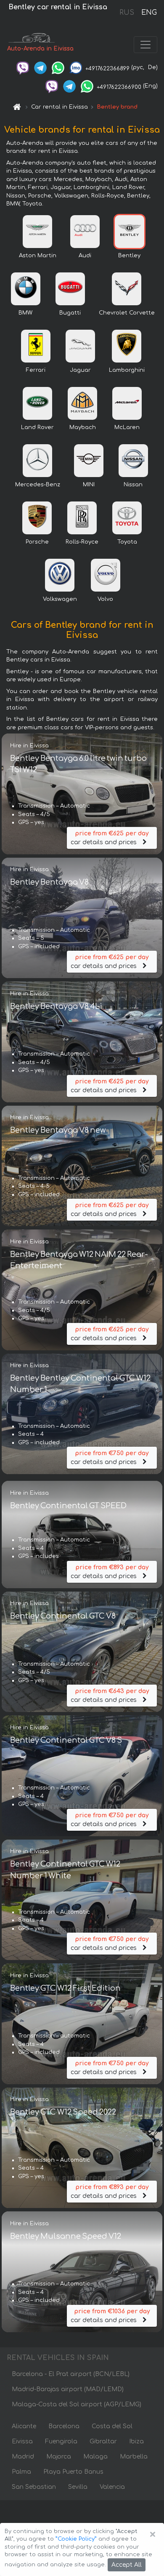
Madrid (23, 2457)
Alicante (24, 2426)
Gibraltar (103, 2441)
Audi (85, 256)
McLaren (127, 427)
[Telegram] (40, 67)
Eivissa (22, 2441)
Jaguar (80, 370)
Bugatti (70, 313)
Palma (21, 2472)
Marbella (134, 2457)
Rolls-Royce (82, 542)
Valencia (112, 2487)
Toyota (127, 542)
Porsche (37, 542)
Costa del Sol (112, 2426)
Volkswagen (60, 599)
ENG (149, 13)
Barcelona (64, 2426)
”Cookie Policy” (76, 2539)
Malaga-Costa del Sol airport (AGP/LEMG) (77, 2404)
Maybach (83, 427)
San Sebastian (34, 2487)
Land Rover (37, 427)
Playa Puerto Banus (73, 2472)
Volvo (105, 599)
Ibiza (136, 2441)
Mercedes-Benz (38, 485)
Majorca (59, 2457)
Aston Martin (38, 256)
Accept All (127, 2565)
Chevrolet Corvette (127, 313)
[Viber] (23, 67)
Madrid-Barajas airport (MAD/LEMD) (68, 2389)
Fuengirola (61, 2441)
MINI (89, 485)
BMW (25, 313)
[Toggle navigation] (145, 45)
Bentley (129, 256)
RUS (127, 13)
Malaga (95, 2457)
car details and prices (110, 838)
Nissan (133, 485)
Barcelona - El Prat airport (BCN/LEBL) (71, 2374)
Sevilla (78, 2487)
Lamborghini (127, 370)
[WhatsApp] (58, 67)
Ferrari (36, 370)
